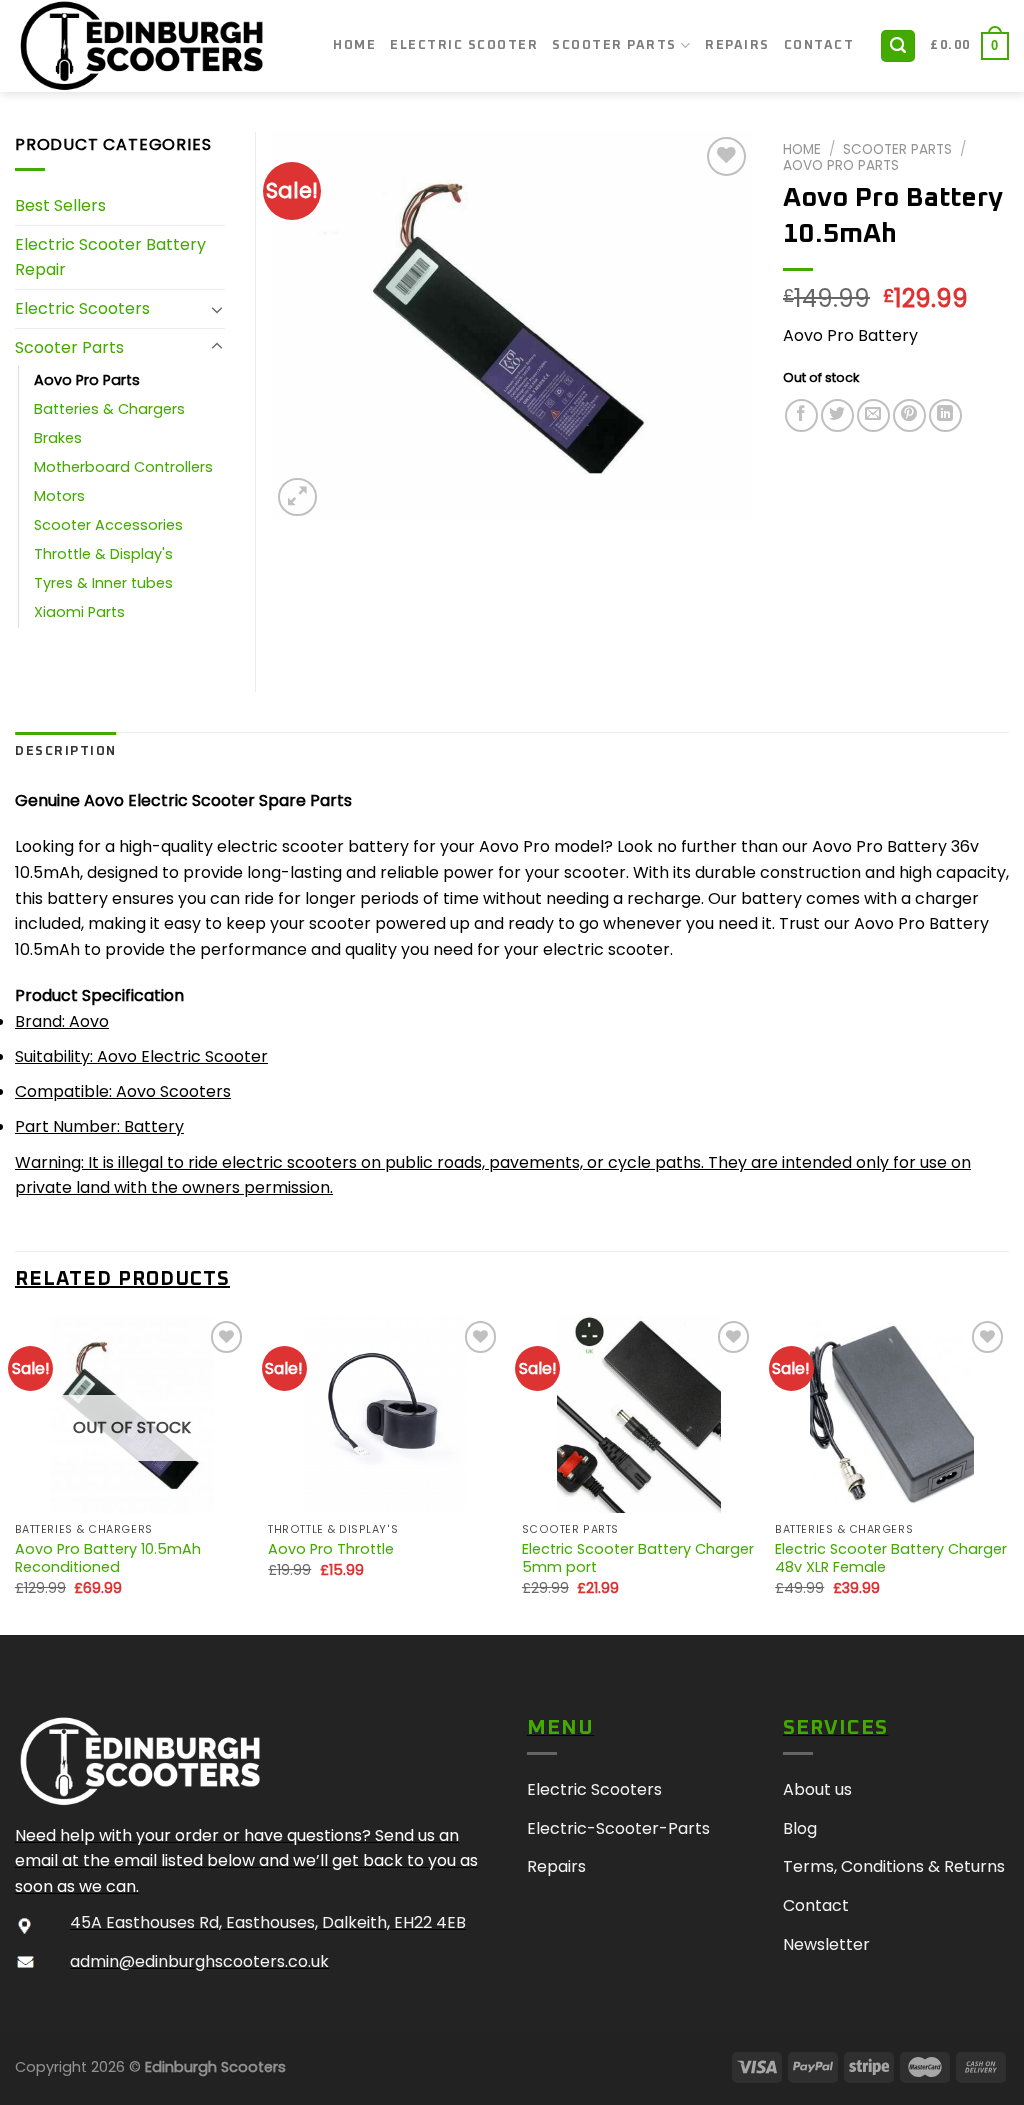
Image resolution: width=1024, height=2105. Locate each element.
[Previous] (16, 1473)
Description (66, 751)
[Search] (898, 46)
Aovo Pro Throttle (331, 1549)
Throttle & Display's (103, 554)
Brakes (58, 438)
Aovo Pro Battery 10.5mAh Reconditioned (108, 1558)
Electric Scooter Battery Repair (110, 257)
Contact (819, 45)
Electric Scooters (82, 308)
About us (817, 1789)
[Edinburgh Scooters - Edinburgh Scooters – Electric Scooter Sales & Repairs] (159, 46)
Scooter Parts (614, 45)
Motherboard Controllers (123, 467)
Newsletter (826, 1944)
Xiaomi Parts (79, 612)
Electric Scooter (464, 45)
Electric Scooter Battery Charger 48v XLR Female (891, 1558)
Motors (59, 496)
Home (354, 45)
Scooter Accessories (108, 525)
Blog (800, 1828)
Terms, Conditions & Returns (894, 1866)
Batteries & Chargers (109, 409)
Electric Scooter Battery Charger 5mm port (638, 1558)
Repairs (737, 45)
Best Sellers (60, 205)
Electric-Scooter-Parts (618, 1828)
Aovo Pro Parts (841, 165)
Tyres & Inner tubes (103, 583)
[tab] (66, 752)
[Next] (1008, 1473)
